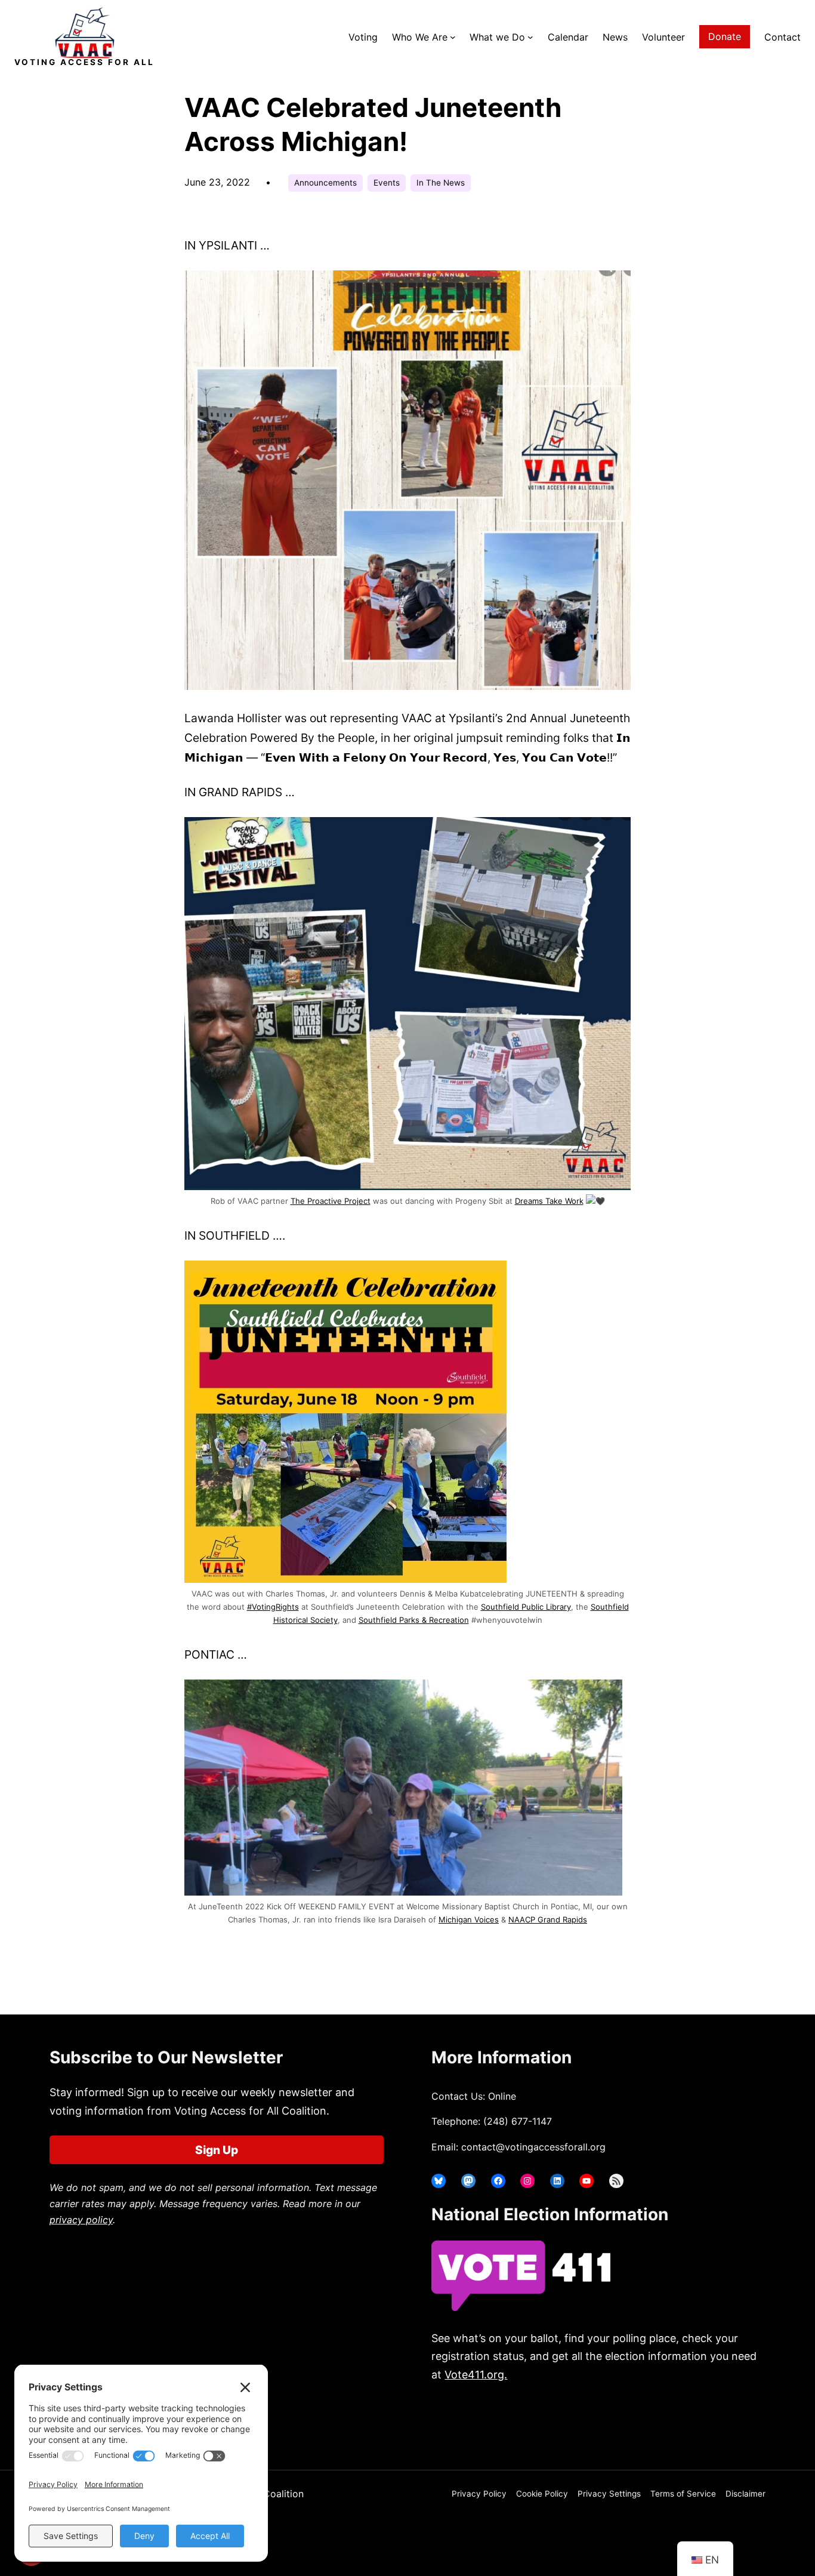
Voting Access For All (84, 62)
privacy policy (81, 2220)
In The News (441, 183)
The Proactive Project (331, 1201)
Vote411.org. (476, 2375)
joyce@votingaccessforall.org (627, 2422)
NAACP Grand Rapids (548, 1919)
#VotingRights (273, 1607)
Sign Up (217, 2150)
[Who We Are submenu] (453, 37)
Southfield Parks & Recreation (414, 1620)
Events (387, 183)
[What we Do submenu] (530, 37)
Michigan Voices (469, 1919)
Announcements (325, 183)
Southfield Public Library (526, 1607)
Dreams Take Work (549, 1201)
